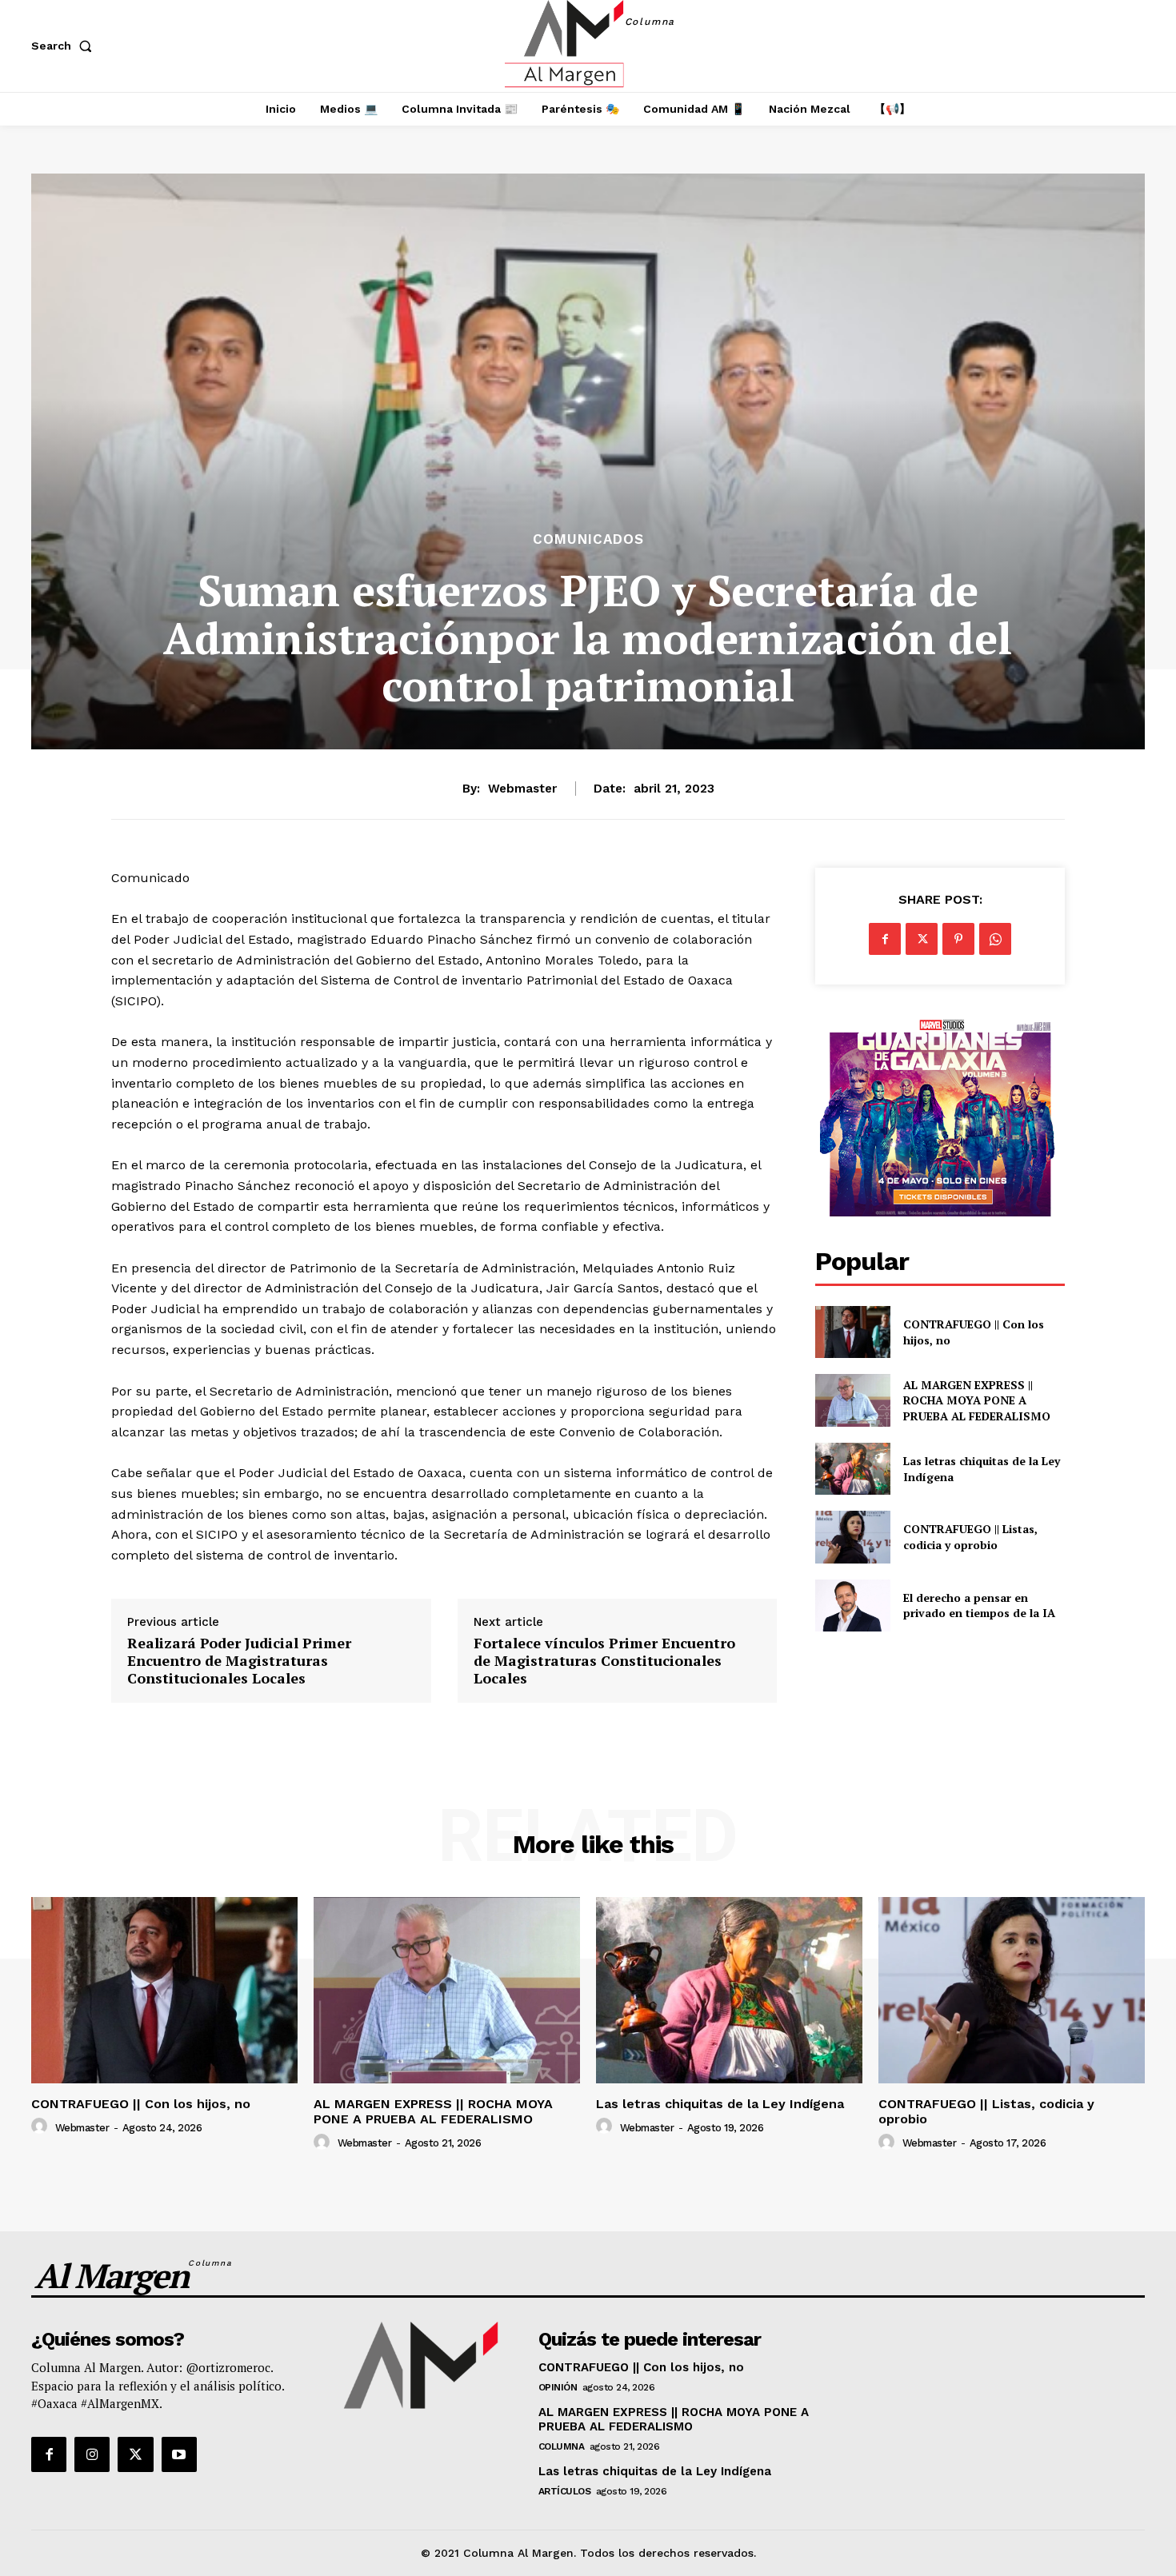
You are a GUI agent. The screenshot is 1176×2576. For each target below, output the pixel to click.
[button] (65, 46)
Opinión (558, 2387)
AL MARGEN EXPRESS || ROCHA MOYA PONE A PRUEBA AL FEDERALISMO (978, 1400)
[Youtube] (179, 2454)
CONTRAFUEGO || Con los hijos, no (141, 2104)
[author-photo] (42, 2127)
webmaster (522, 789)
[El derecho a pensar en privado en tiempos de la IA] (852, 1606)
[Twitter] (922, 939)
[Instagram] (92, 2454)
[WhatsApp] (995, 939)
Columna (562, 2446)
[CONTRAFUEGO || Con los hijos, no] (852, 1332)
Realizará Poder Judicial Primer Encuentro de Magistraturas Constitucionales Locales (239, 1661)
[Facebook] (885, 939)
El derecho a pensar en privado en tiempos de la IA (979, 1606)
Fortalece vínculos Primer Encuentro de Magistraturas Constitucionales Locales (604, 1661)
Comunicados (588, 539)
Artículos (565, 2491)
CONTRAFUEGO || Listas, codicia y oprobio (970, 1537)
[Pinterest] (958, 939)
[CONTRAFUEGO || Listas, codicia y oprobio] (852, 1537)
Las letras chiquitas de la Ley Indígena (720, 2104)
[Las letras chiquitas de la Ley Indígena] (852, 1469)
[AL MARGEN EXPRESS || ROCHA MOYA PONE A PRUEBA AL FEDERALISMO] (852, 1400)
